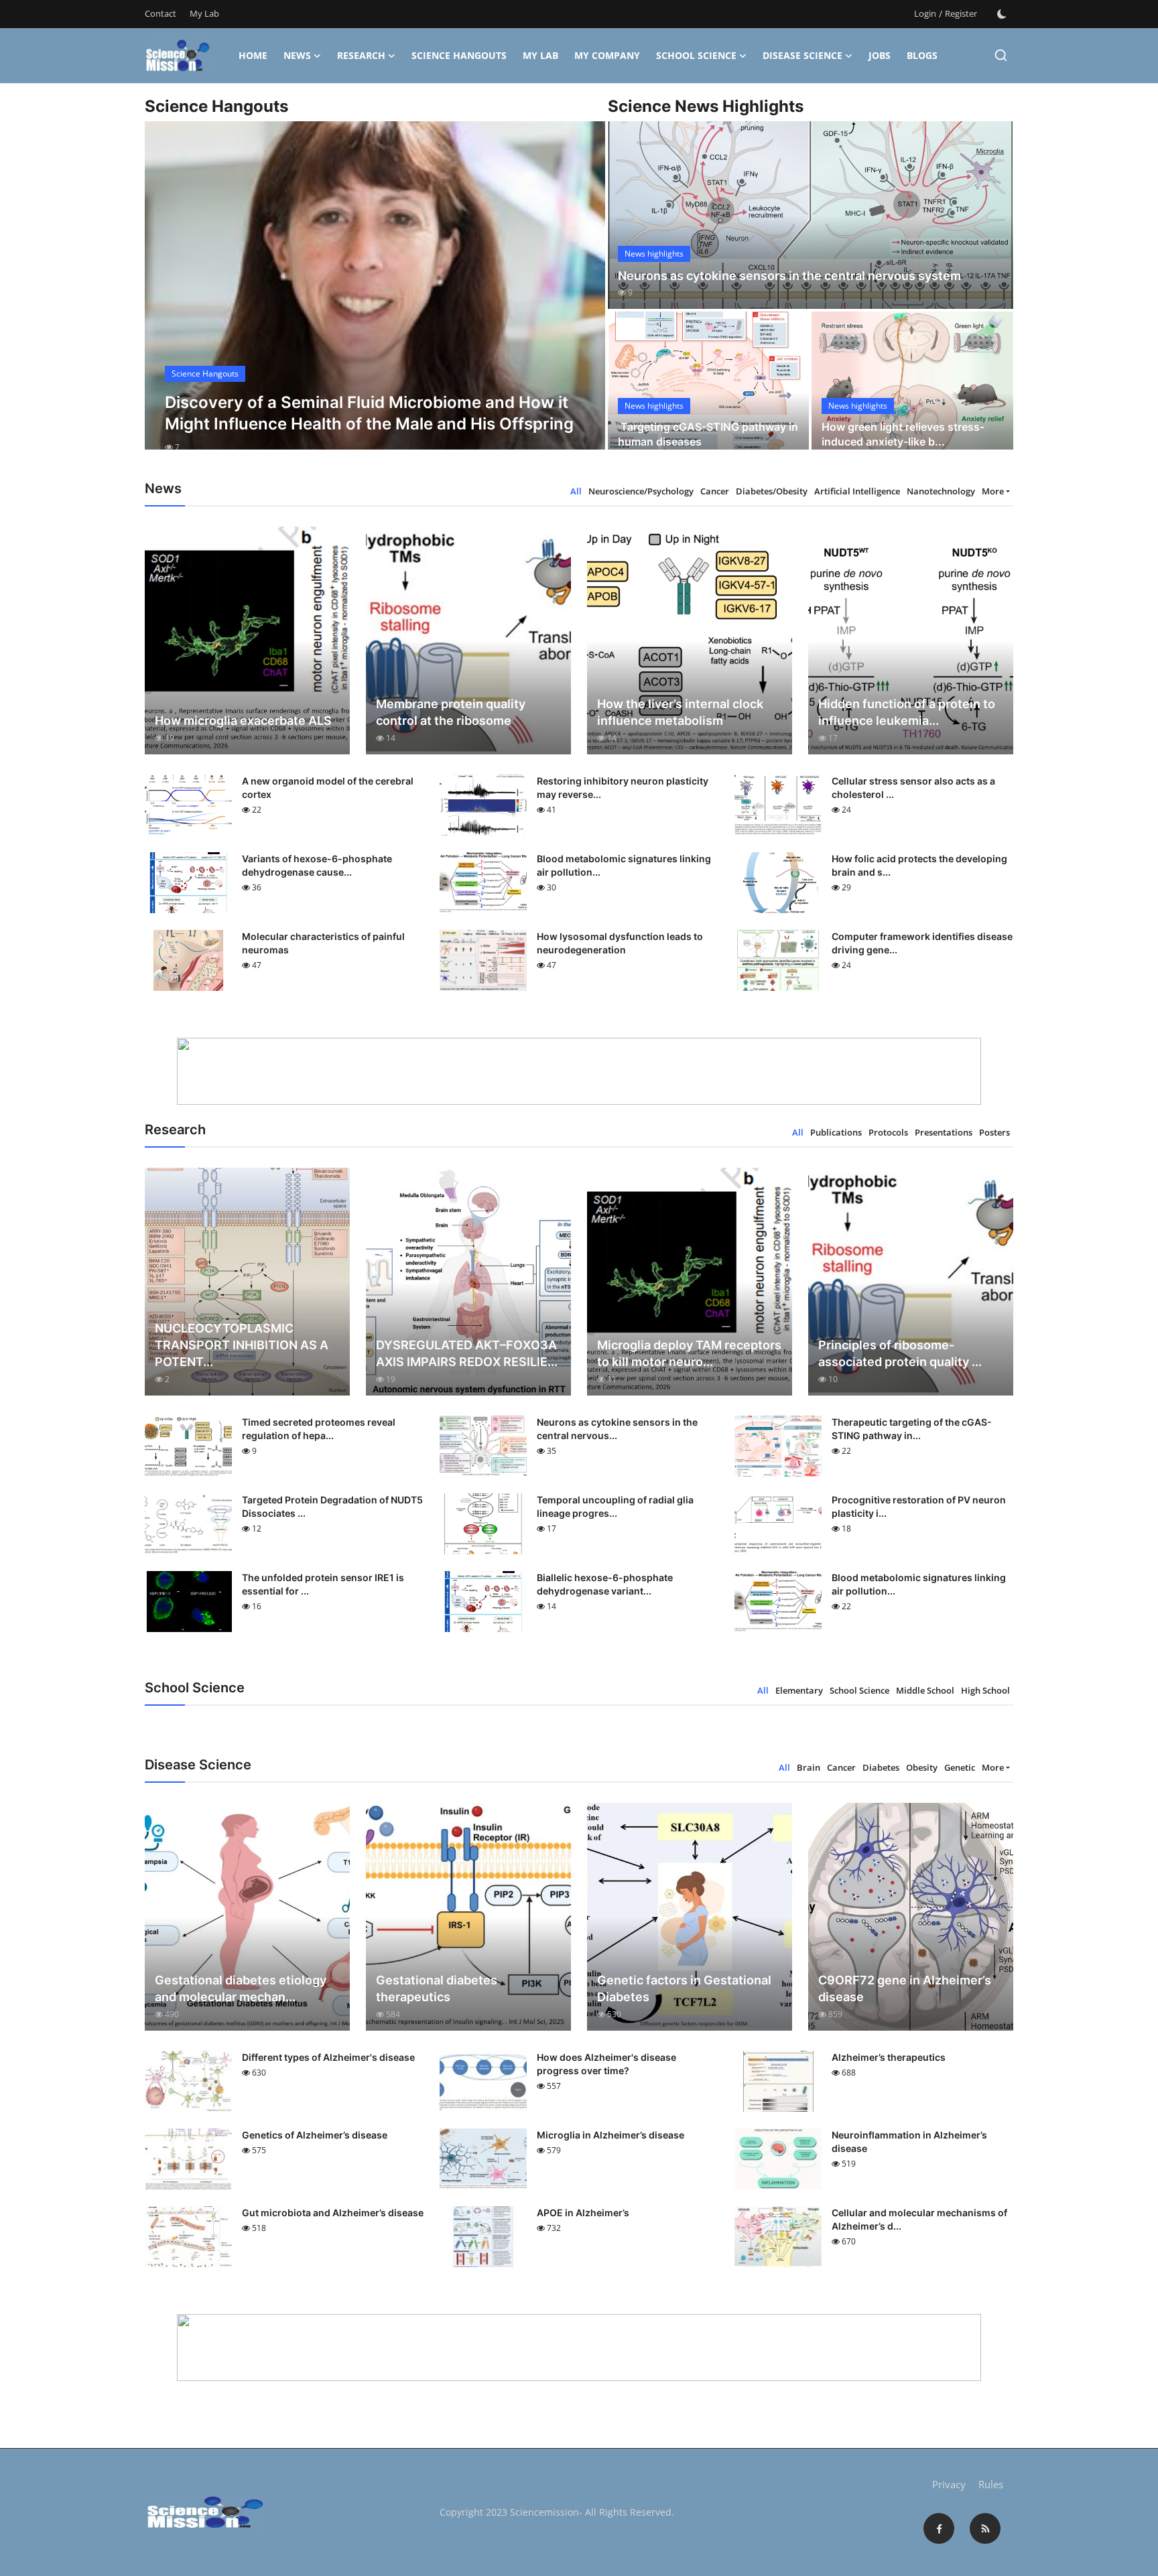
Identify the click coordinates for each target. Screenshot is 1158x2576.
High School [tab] (985, 1690)
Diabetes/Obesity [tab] (772, 491)
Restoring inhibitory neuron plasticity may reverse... (623, 788)
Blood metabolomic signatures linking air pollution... (624, 865)
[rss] (985, 2528)
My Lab (204, 13)
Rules (991, 2484)
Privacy (949, 2484)
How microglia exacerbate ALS (243, 721)
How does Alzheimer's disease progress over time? (606, 2064)
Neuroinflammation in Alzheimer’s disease (909, 2142)
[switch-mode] (1002, 14)
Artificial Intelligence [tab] (857, 491)
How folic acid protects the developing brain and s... (919, 865)
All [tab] (576, 491)
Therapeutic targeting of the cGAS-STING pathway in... (912, 1429)
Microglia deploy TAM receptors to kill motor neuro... (689, 1353)
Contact (160, 13)
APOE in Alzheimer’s (583, 2213)
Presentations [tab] (944, 1132)
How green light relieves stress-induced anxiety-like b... (903, 434)
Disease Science (802, 55)
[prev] (167, 297)
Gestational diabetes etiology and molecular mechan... (241, 1988)
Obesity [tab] (922, 1767)
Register (961, 13)
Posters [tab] (994, 1132)
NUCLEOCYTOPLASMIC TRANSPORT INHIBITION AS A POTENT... (242, 1345)
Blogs (922, 55)
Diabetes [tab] (881, 1767)
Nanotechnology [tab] (941, 491)
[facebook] (939, 2528)
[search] (1001, 55)
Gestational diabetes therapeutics (437, 1988)
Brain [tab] (809, 1767)
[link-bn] (579, 1071)
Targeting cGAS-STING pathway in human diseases (708, 434)
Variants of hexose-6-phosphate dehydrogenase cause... (317, 865)
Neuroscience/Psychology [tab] (641, 491)
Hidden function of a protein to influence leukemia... (907, 712)
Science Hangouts (459, 55)
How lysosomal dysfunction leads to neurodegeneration (620, 943)
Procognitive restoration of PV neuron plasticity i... (919, 1506)
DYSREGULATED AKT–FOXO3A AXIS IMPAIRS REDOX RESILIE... (467, 1353)
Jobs (880, 55)
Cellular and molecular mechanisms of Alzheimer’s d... (919, 2219)
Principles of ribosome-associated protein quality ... (900, 1353)
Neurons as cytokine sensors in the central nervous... (617, 1429)
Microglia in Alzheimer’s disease (610, 2135)
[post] (375, 297)
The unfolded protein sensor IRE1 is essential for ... (323, 1584)
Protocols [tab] (888, 1132)
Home (253, 55)
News (297, 55)
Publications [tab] (836, 1132)
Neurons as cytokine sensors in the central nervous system (789, 276)
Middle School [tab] (925, 1690)
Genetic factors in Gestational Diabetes (684, 1988)
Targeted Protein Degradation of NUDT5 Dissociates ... (332, 1506)
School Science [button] (696, 55)
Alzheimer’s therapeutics (889, 2057)
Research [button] (361, 55)
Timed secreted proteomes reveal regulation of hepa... (319, 1429)
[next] (583, 297)
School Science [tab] (859, 1690)
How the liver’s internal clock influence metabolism (680, 712)
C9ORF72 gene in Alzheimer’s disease (905, 1988)
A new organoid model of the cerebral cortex (328, 788)
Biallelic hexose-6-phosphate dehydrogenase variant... (605, 1584)
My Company (607, 55)
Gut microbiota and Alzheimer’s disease (333, 2213)
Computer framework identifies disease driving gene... (922, 943)
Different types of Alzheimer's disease (328, 2057)
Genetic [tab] (960, 1767)
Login (925, 13)
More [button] (993, 491)
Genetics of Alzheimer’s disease (315, 2135)
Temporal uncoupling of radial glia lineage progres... (615, 1506)
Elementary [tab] (799, 1690)
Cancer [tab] (715, 491)
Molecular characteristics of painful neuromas (323, 943)
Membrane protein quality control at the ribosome (451, 712)
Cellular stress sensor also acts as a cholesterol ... (913, 788)
